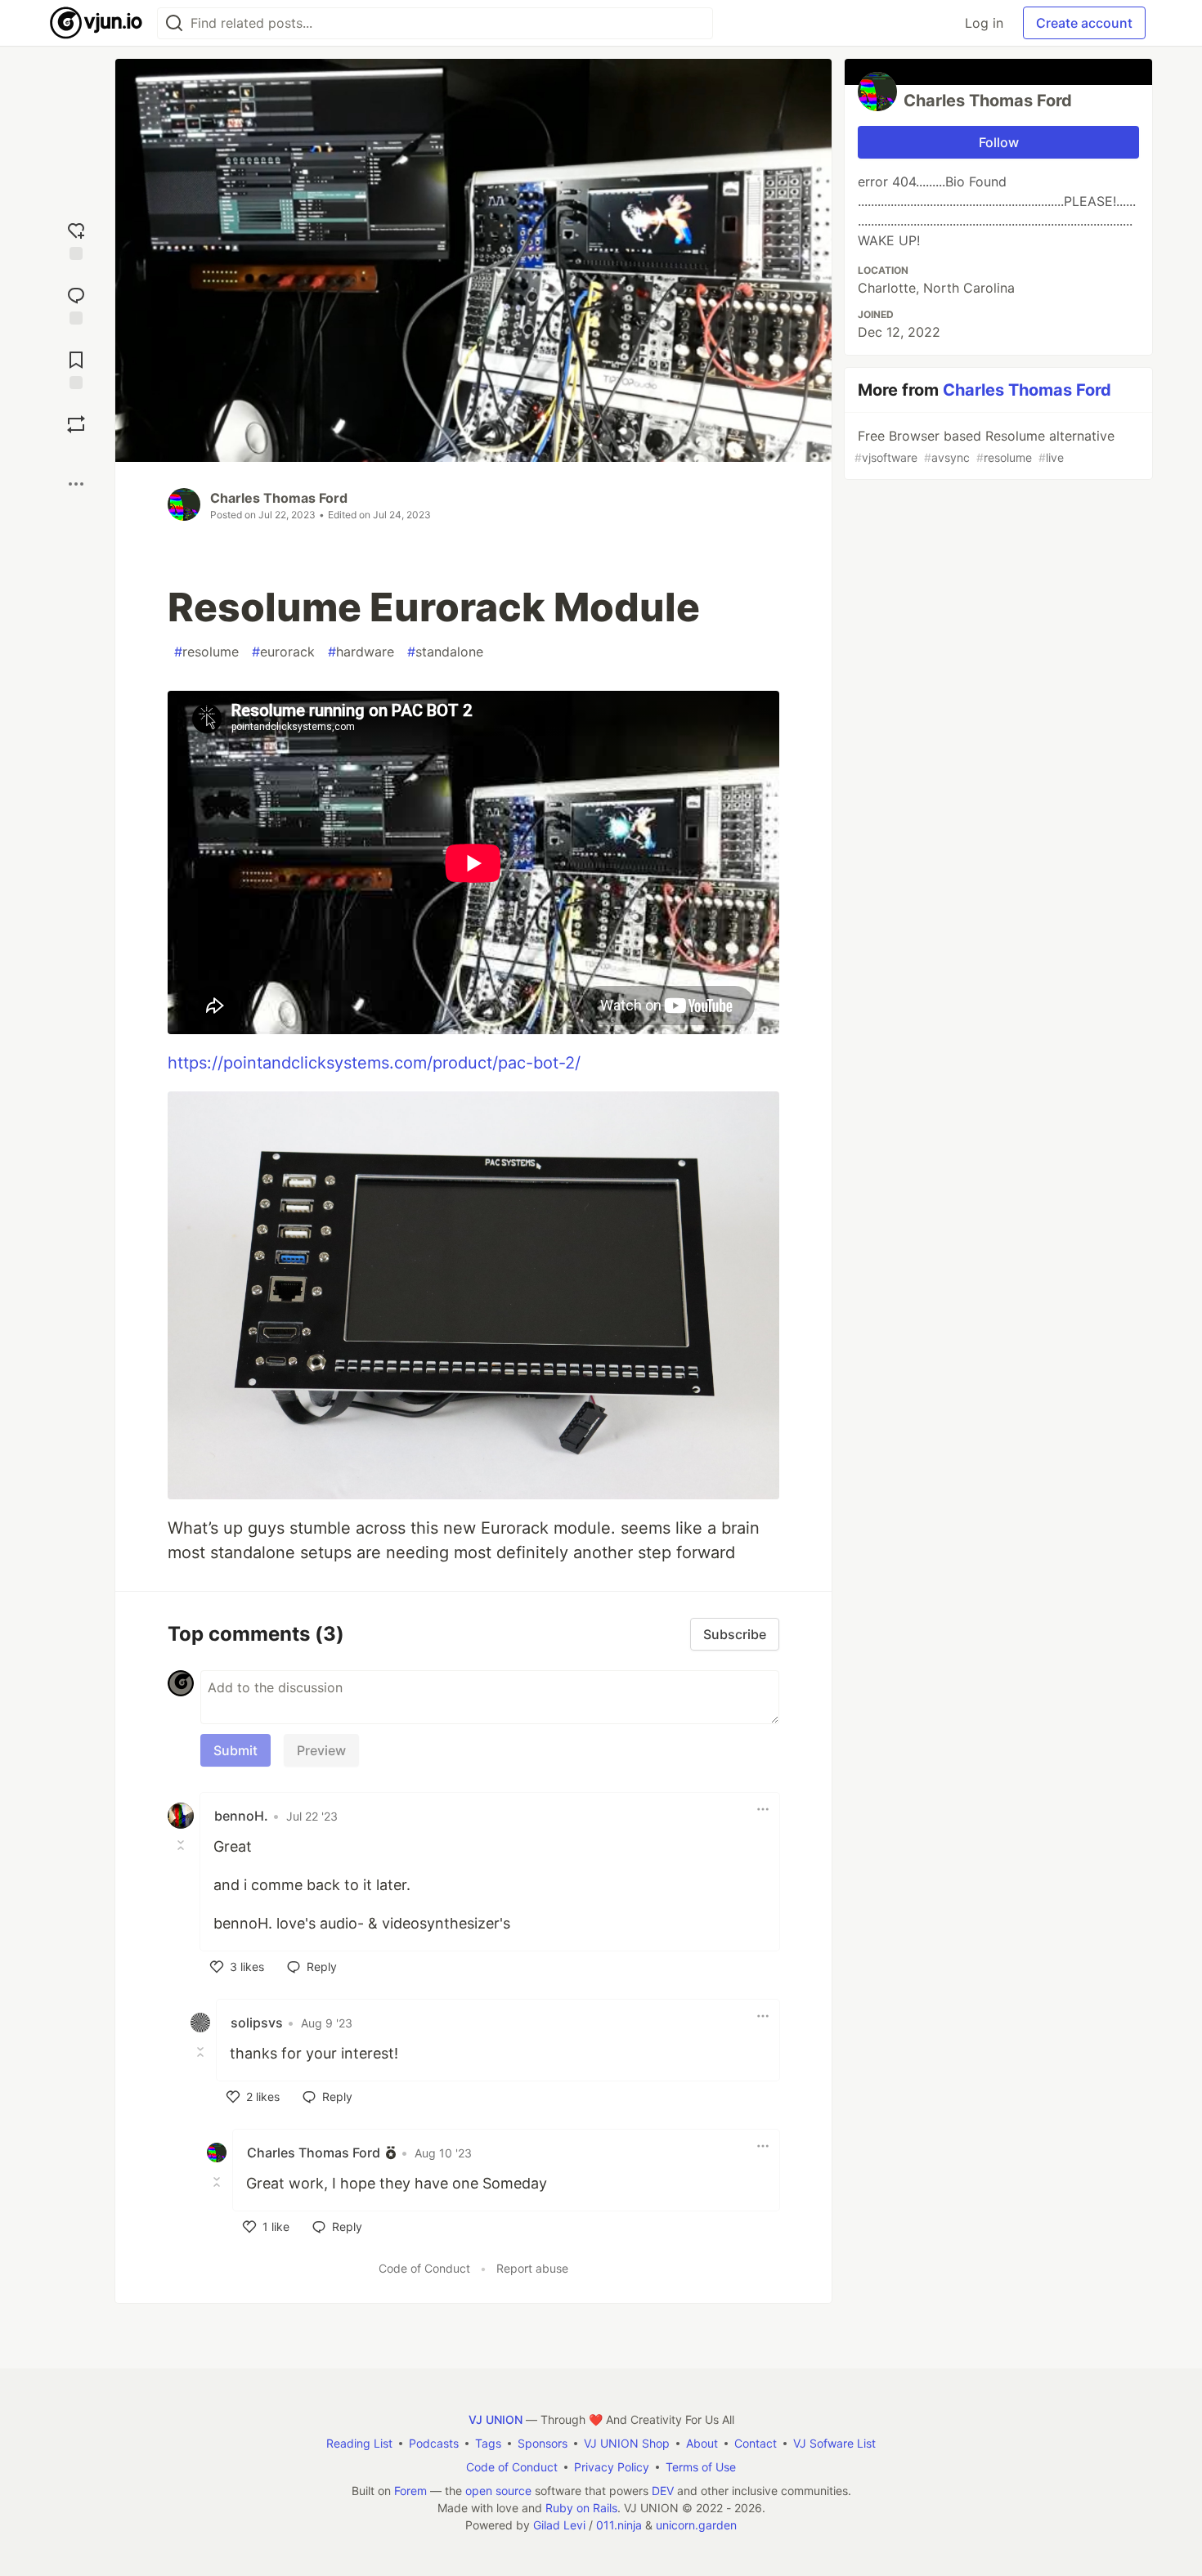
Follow (999, 142)
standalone (445, 652)
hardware (361, 652)
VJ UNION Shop (627, 2443)
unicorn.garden (696, 2525)
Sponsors (543, 2443)
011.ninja (619, 2525)
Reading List (359, 2443)
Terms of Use (701, 2467)
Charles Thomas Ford (279, 498)
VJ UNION (496, 2419)
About (702, 2443)
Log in (984, 23)
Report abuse (532, 2268)
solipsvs (257, 2023)
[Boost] (76, 424)
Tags (488, 2443)
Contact (756, 2443)
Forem (410, 2491)
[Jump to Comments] (76, 304)
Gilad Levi (559, 2525)
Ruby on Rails (581, 2508)
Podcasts (434, 2443)
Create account (1084, 23)
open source (498, 2491)
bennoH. (241, 1816)
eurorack (283, 652)
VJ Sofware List (834, 2443)
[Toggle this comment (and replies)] (182, 1845)
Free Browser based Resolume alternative (984, 446)
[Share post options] (76, 484)
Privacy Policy (612, 2467)
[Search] (174, 23)
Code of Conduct (424, 2268)
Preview (321, 1750)
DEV (663, 2491)
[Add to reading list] (76, 368)
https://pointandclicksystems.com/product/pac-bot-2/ (374, 1063)
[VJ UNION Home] (97, 23)
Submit (235, 1750)
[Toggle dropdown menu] (763, 1809)
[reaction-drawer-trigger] (76, 239)
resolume (206, 652)
